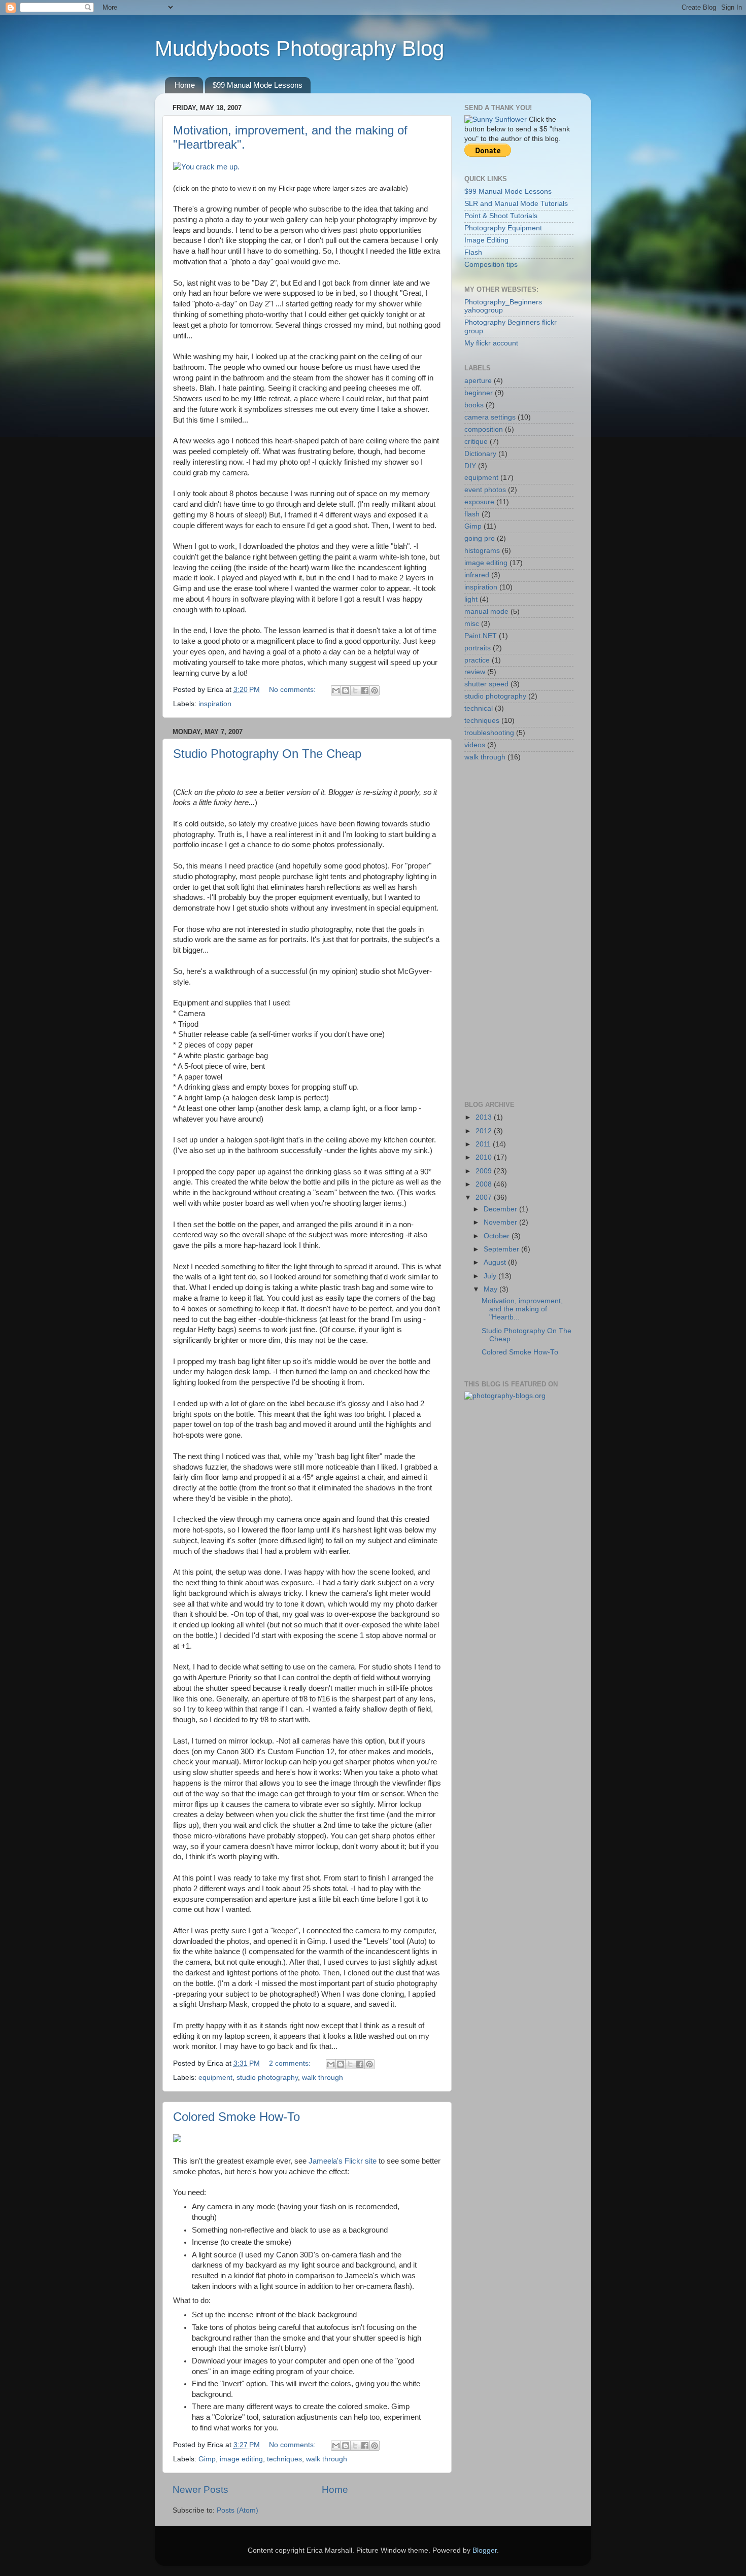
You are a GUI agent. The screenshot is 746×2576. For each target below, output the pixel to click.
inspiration (215, 704)
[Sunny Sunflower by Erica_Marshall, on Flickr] (496, 119)
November (501, 1222)
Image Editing (486, 240)
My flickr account (491, 343)
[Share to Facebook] (365, 690)
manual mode (486, 612)
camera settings (490, 417)
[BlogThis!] (346, 690)
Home (185, 85)
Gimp (207, 2459)
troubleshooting (489, 733)
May (491, 1289)
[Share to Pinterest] (375, 690)
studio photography (267, 2078)
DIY (470, 466)
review (475, 672)
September (502, 1249)
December (501, 1209)
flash (472, 514)
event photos (485, 490)
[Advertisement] (505, 931)
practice (477, 660)
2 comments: (291, 2063)
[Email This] (336, 690)
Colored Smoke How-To (236, 2117)
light (471, 599)
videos (475, 745)
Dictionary (480, 454)
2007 (485, 1197)
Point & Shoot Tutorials (501, 216)
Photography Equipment (503, 228)
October (498, 1236)
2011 (484, 1144)
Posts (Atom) (238, 2510)
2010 (485, 1157)
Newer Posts (200, 2490)
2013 (485, 1117)
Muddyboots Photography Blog (299, 48)
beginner (479, 393)
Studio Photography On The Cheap (267, 754)
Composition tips (491, 265)
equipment (215, 2078)
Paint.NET (481, 636)
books (474, 405)
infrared (477, 575)
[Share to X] (355, 690)
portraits (478, 648)
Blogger (485, 2550)
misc (472, 624)
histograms (482, 551)
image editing (241, 2459)
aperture (478, 381)
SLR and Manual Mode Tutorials (516, 204)
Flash (473, 252)
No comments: (293, 690)
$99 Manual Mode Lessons (258, 85)
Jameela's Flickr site (343, 2161)
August (496, 1262)
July (491, 1276)
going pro (480, 538)
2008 (485, 1184)
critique (476, 442)
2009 (485, 1171)
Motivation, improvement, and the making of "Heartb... (522, 1309)
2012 (485, 1131)
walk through (323, 2078)
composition (484, 429)
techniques (284, 2459)
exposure (479, 502)
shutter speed (486, 684)
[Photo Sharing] (206, 167)
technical (479, 708)
